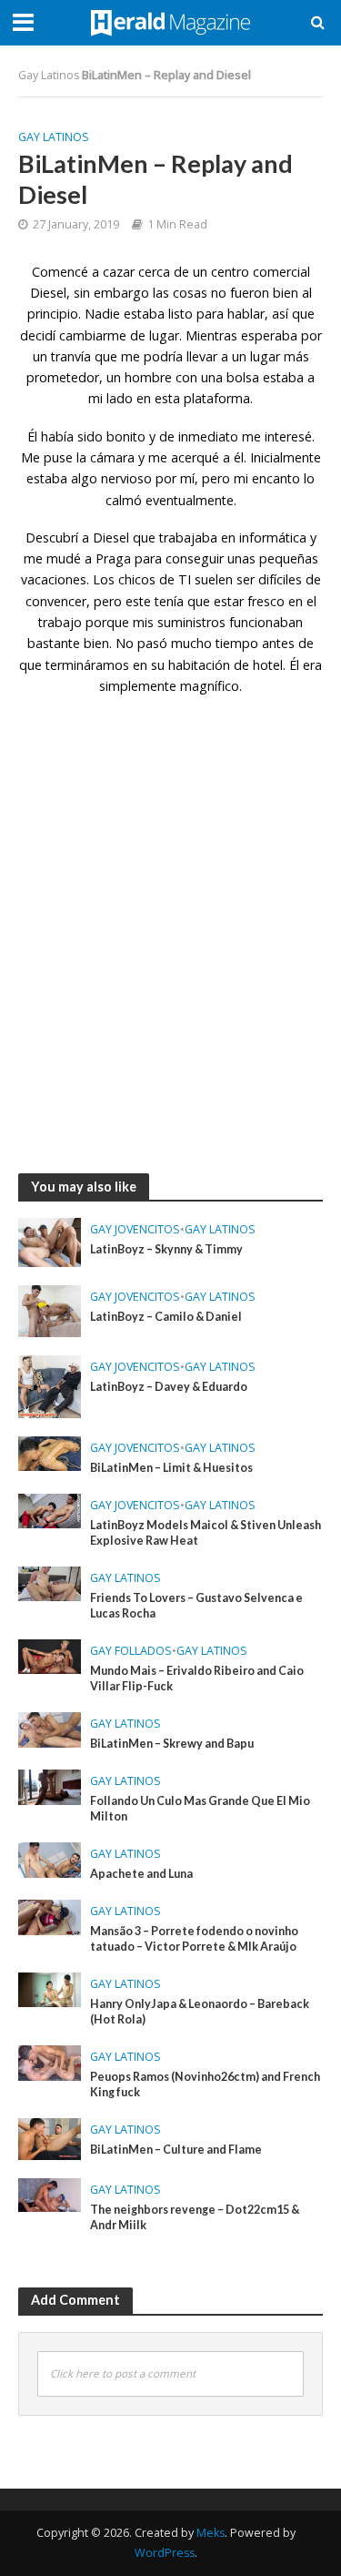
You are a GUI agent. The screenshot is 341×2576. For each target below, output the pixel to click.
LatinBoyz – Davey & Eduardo (169, 1387)
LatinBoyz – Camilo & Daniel (166, 1317)
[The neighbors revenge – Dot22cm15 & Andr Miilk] (50, 2194)
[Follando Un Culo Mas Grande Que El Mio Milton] (50, 1785)
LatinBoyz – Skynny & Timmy (166, 1249)
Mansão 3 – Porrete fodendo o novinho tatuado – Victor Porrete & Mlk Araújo (194, 1939)
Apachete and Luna (141, 1874)
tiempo (237, 643)
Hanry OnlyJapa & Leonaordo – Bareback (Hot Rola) (200, 2012)
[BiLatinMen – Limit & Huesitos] (50, 1452)
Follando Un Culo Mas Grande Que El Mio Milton (200, 1809)
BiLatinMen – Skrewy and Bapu (172, 1744)
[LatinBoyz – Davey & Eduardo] (50, 1384)
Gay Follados (131, 1651)
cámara (112, 457)
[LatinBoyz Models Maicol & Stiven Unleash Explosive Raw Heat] (50, 1509)
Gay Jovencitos (135, 1229)
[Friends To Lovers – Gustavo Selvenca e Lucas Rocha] (50, 1582)
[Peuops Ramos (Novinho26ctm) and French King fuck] (50, 2061)
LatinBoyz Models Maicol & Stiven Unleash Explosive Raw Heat (206, 1533)
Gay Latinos (49, 75)
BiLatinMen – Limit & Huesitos (171, 1468)
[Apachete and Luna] (50, 1858)
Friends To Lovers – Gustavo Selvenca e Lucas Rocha (196, 1606)
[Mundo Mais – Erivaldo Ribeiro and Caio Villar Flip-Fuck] (50, 1655)
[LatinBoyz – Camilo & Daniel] (50, 1309)
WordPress (165, 2553)
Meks (211, 2533)
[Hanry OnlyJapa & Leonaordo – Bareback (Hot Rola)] (50, 1988)
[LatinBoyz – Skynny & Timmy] (50, 1241)
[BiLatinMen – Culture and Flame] (50, 2137)
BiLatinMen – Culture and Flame (176, 2150)
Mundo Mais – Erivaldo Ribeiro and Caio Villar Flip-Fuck (197, 1678)
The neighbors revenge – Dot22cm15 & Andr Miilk (195, 2217)
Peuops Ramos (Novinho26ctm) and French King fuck (205, 2084)
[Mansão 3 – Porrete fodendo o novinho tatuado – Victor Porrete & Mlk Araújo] (50, 1915)
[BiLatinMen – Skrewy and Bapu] (50, 1728)
